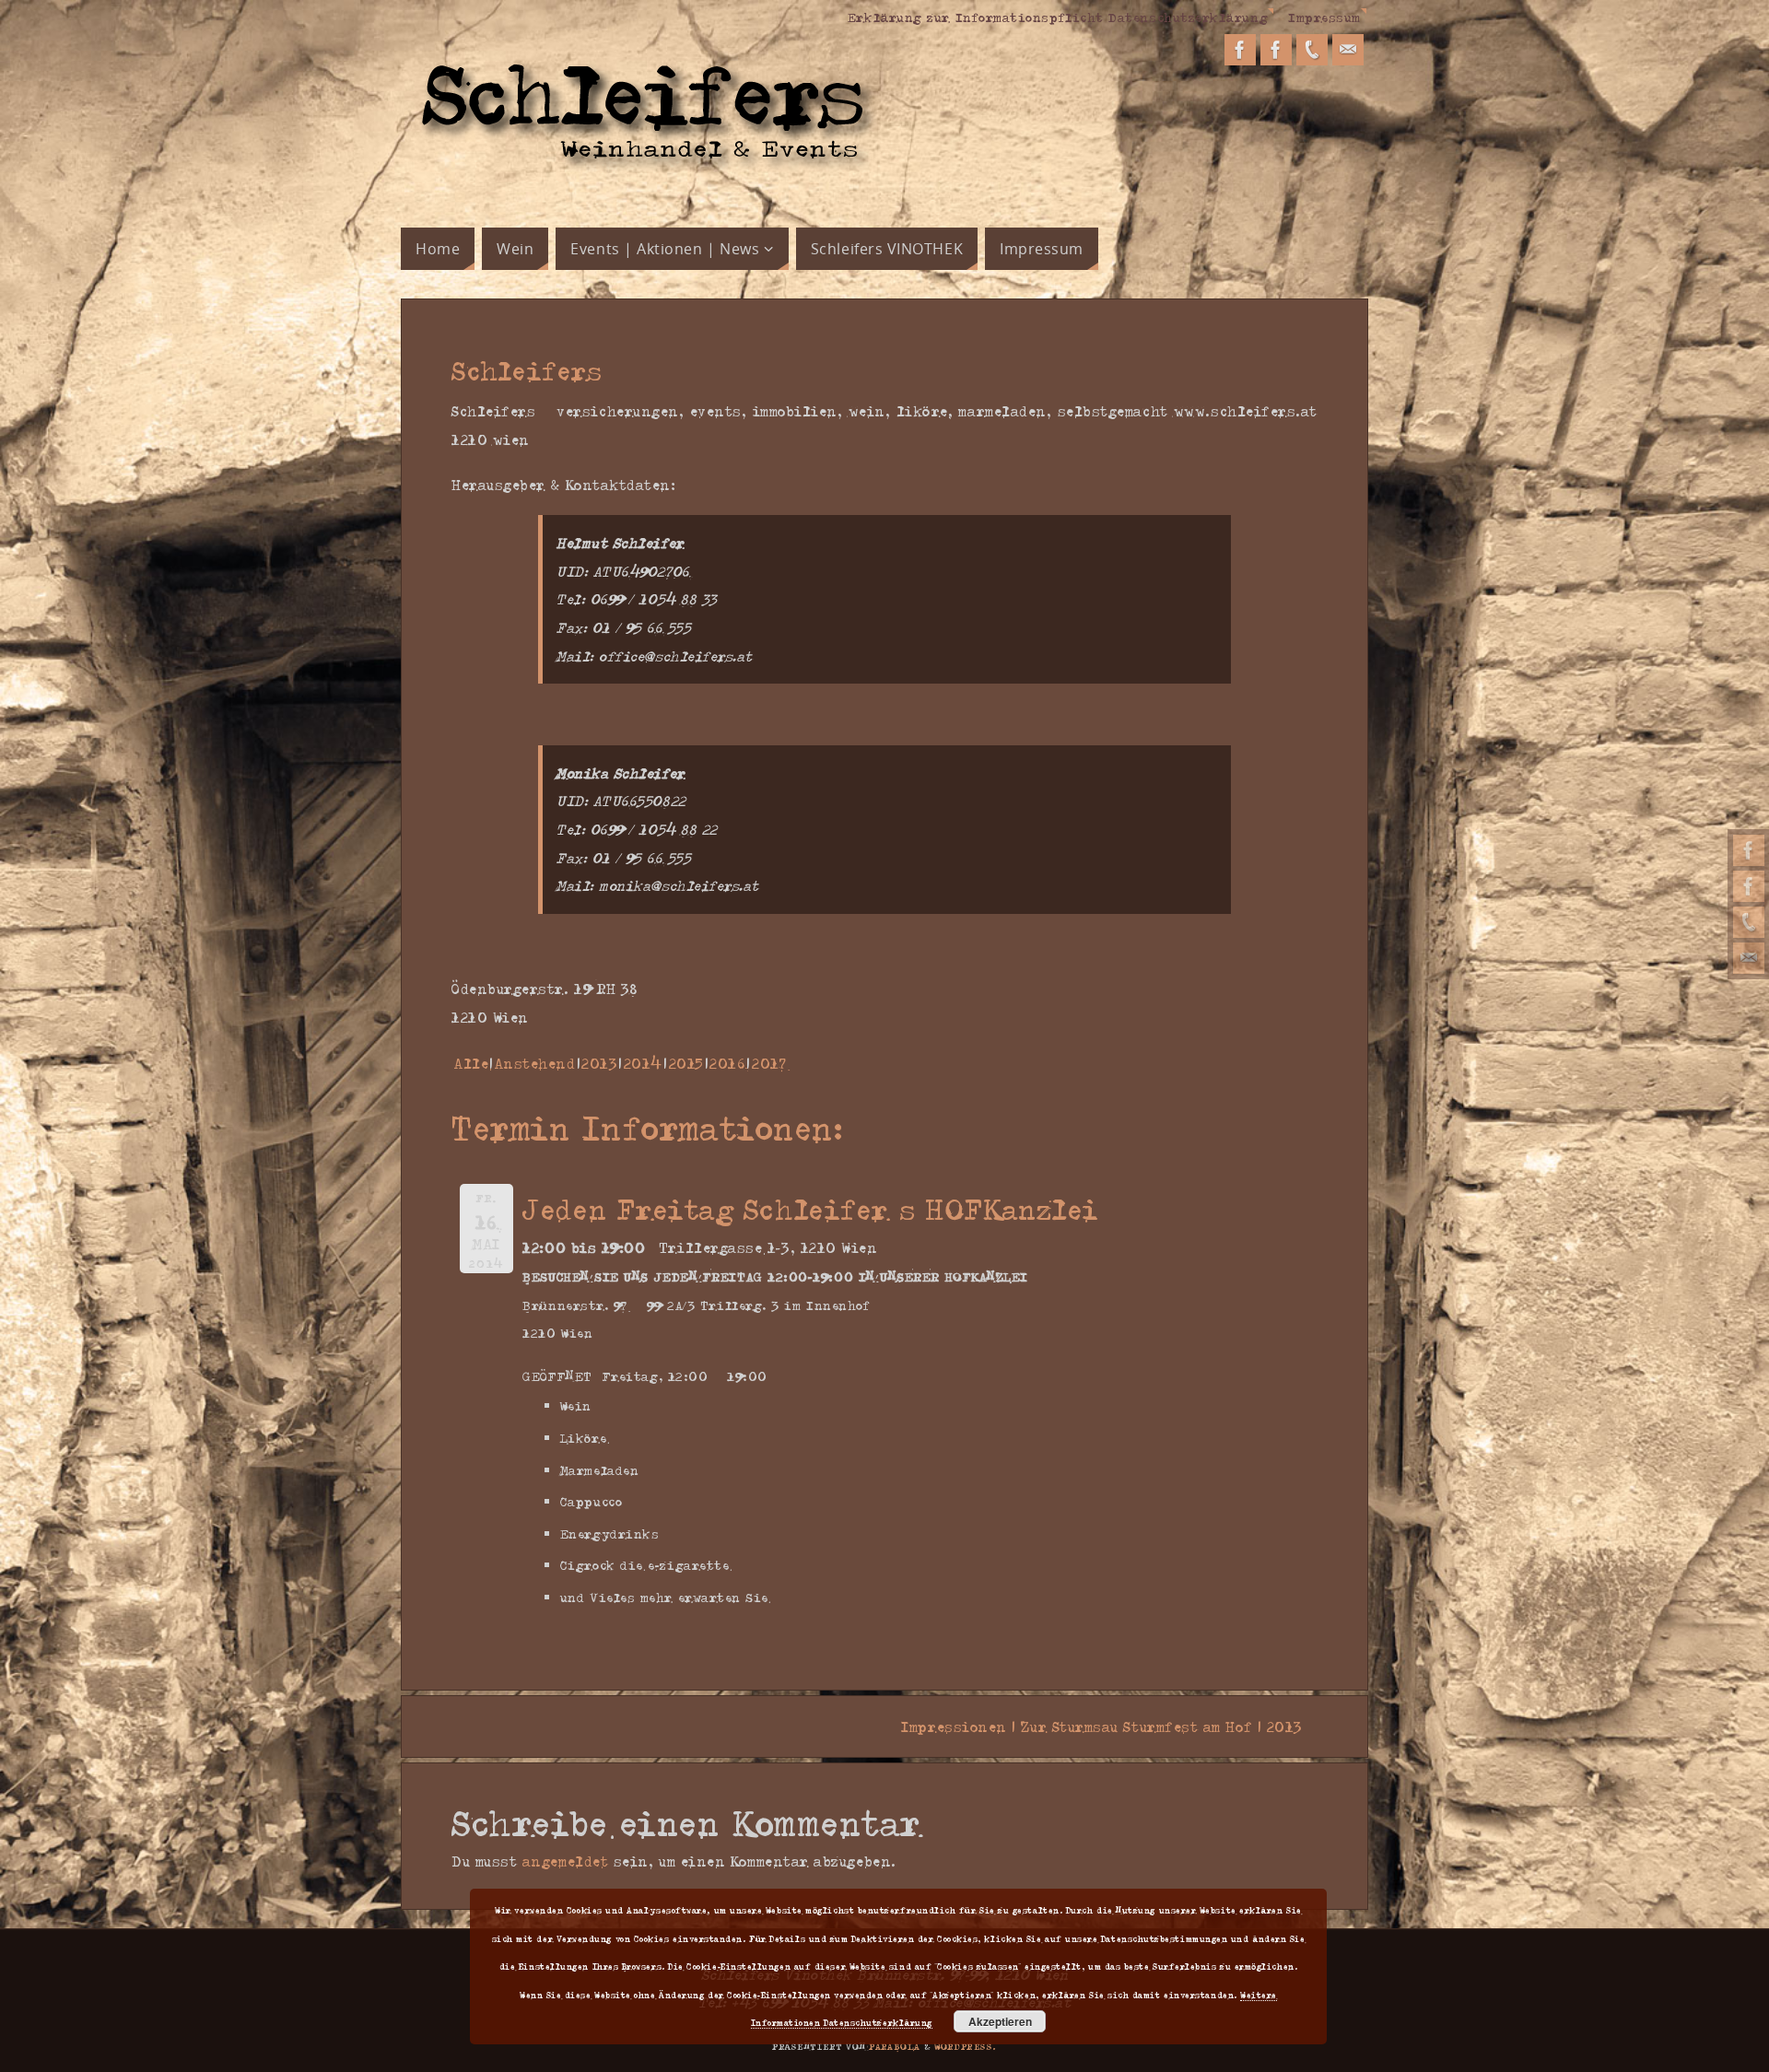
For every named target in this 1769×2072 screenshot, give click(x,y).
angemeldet (565, 1861)
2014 (643, 1063)
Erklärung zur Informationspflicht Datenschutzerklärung (1058, 17)
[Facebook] (1749, 850)
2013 (599, 1063)
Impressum (1324, 17)
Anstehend (535, 1063)
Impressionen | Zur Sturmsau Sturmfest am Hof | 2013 (1109, 1727)
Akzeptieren (1000, 2021)
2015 (686, 1063)
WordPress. (966, 2046)
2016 (727, 1063)
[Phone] (1749, 922)
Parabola (895, 2046)
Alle (471, 1063)
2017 (769, 1063)
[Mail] (1749, 958)
